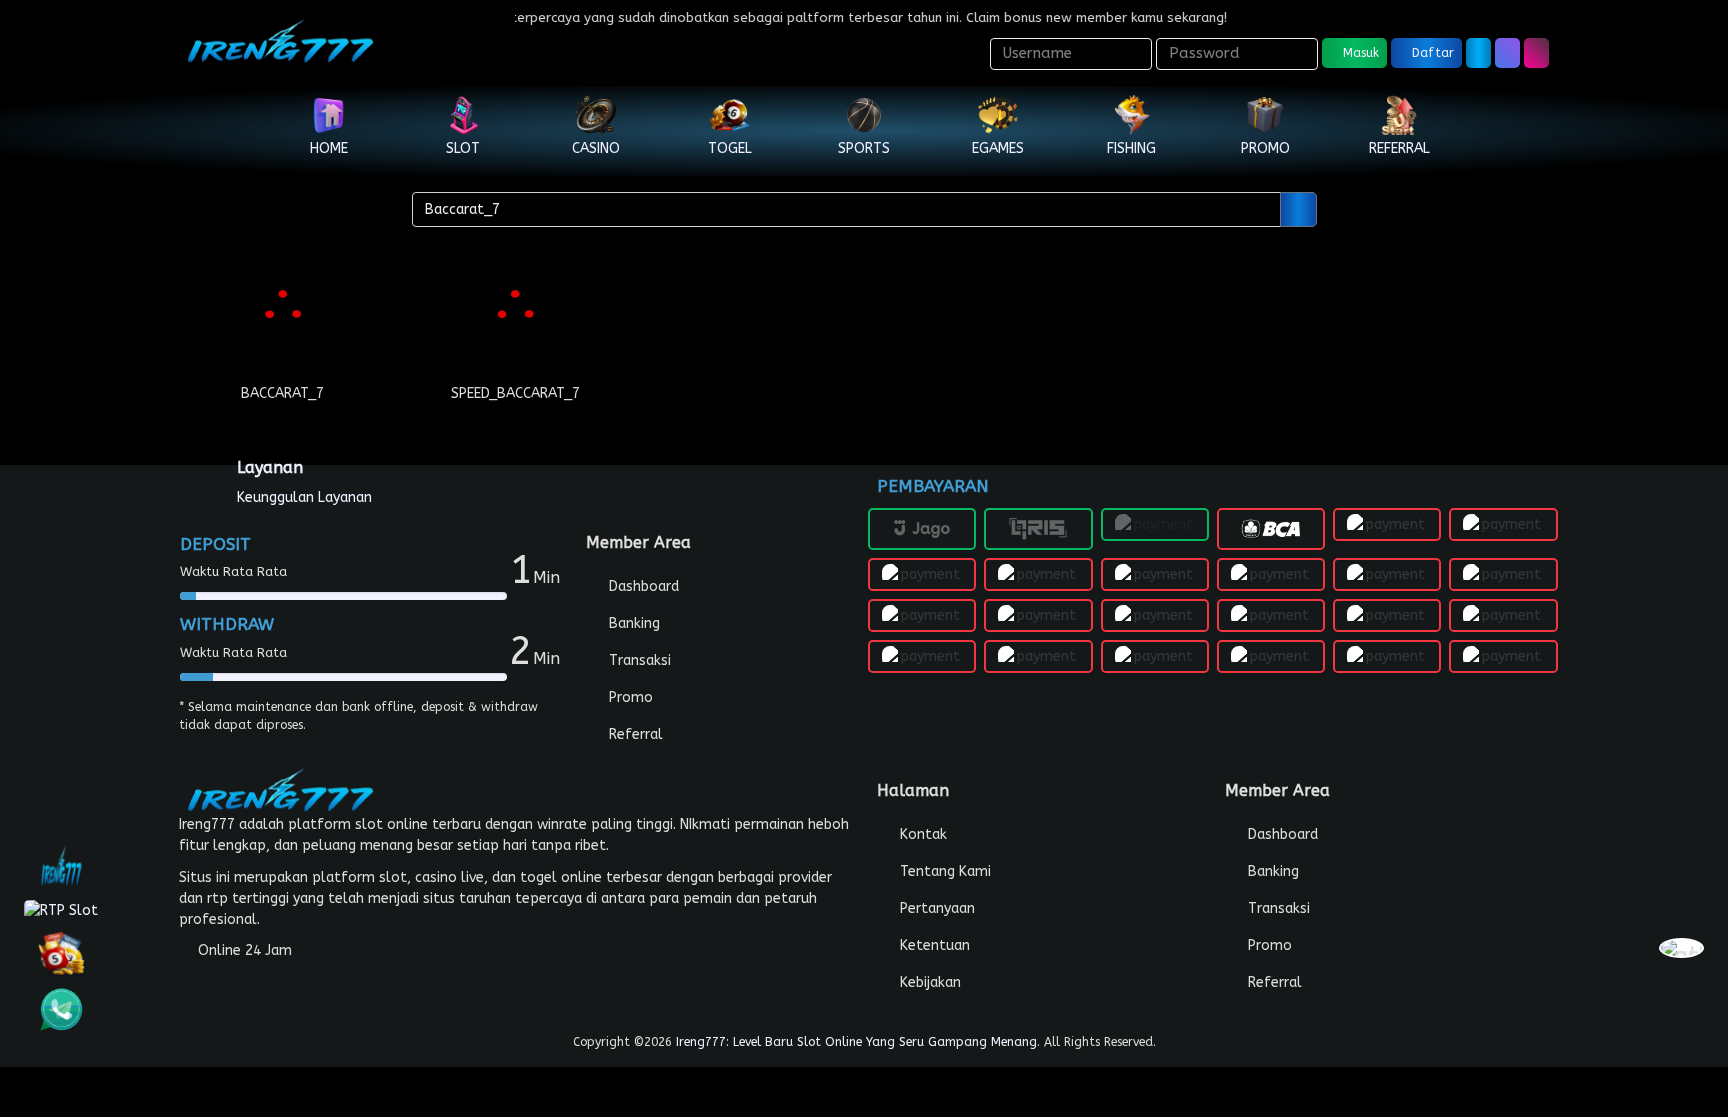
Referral (634, 734)
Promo (629, 697)
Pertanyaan (935, 908)
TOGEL (730, 148)
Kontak (921, 834)
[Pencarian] (1298, 209)
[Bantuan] (1478, 53)
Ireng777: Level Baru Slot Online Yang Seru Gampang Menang (856, 1042)
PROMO (1265, 148)
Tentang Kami (943, 871)
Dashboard (642, 586)
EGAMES (998, 148)
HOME (329, 148)
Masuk (1359, 53)
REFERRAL (1399, 148)
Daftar (1431, 53)
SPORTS (864, 148)
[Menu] (1536, 53)
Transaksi (638, 660)
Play (283, 324)
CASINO (596, 148)
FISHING (1131, 148)
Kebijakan (928, 982)
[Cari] (1507, 53)
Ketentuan (933, 945)
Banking (632, 623)
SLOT (463, 148)
